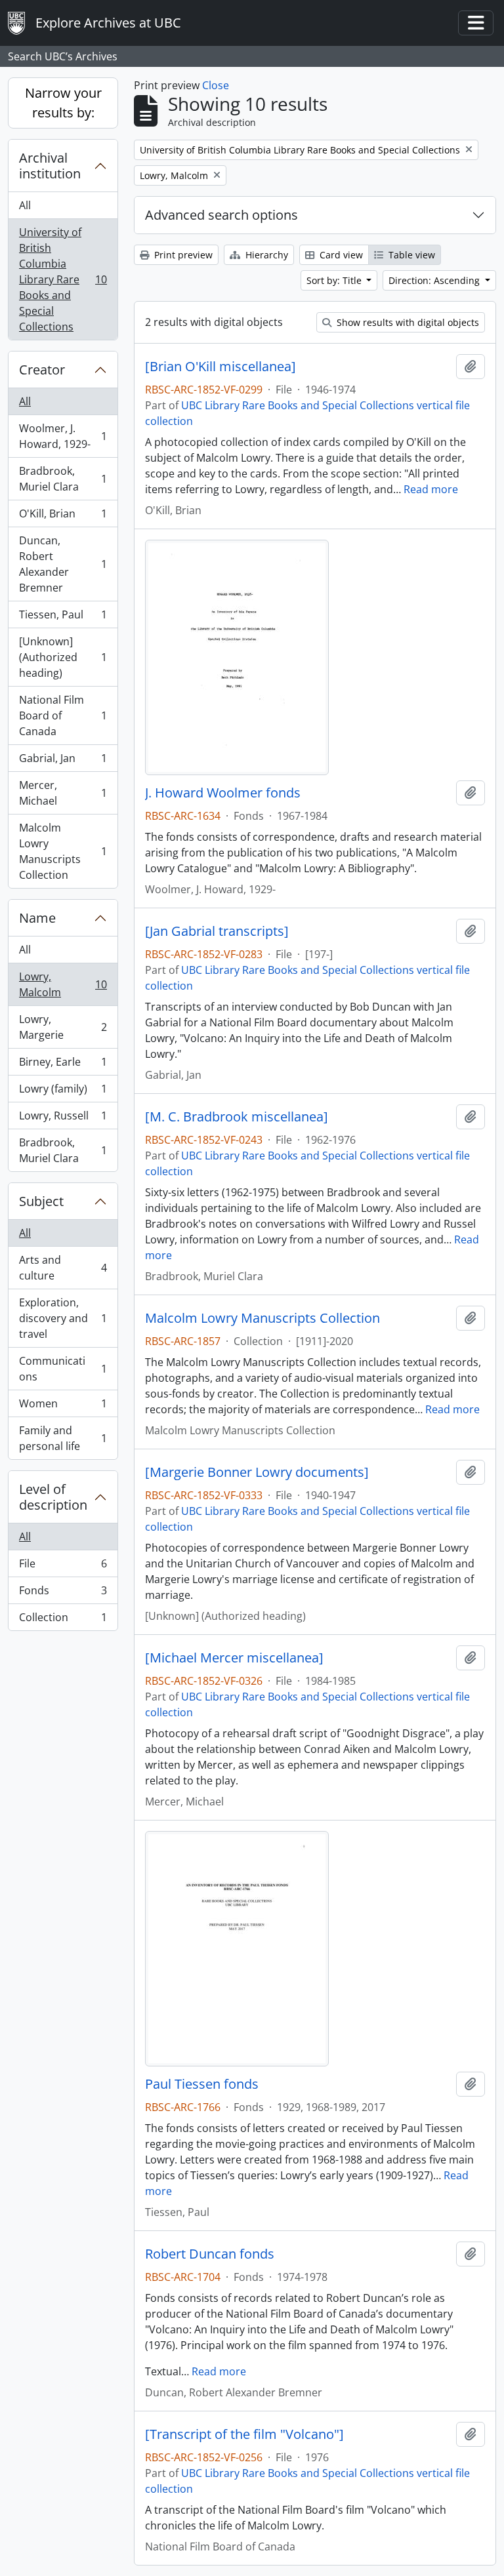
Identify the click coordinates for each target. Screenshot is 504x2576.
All (25, 205)
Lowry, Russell (63, 1119)
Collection (63, 1620)
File (63, 1567)
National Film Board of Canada (63, 715)
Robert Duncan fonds (210, 2254)
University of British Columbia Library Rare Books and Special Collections (63, 279)
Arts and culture (63, 1268)
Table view (410, 255)
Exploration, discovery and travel (63, 1318)
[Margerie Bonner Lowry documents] (257, 1472)
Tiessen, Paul (63, 618)
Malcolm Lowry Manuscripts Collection (63, 851)
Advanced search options (221, 215)
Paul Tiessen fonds (202, 2084)
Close (216, 85)
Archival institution (50, 166)
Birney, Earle (63, 1065)
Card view (340, 255)
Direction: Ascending (435, 280)
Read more (431, 489)
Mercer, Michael (63, 793)
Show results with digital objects (407, 322)
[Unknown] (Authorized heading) (63, 657)
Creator (42, 370)
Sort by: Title (335, 280)
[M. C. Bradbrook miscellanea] (237, 1117)
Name (37, 918)
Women (63, 1407)
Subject (41, 1201)
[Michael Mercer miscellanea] (234, 1658)
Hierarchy (265, 255)
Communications (63, 1369)
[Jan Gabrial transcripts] (217, 931)
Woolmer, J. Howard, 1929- (63, 436)
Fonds (63, 1594)
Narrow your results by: (63, 103)
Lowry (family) (63, 1092)
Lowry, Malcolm (63, 984)
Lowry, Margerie (63, 1027)
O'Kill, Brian (63, 517)
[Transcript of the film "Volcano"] (244, 2434)
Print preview (182, 255)
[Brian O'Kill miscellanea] (220, 367)
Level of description (53, 1497)
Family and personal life (63, 1438)
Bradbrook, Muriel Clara (63, 479)
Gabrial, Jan (63, 761)
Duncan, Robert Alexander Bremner (63, 564)
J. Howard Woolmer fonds (223, 793)
